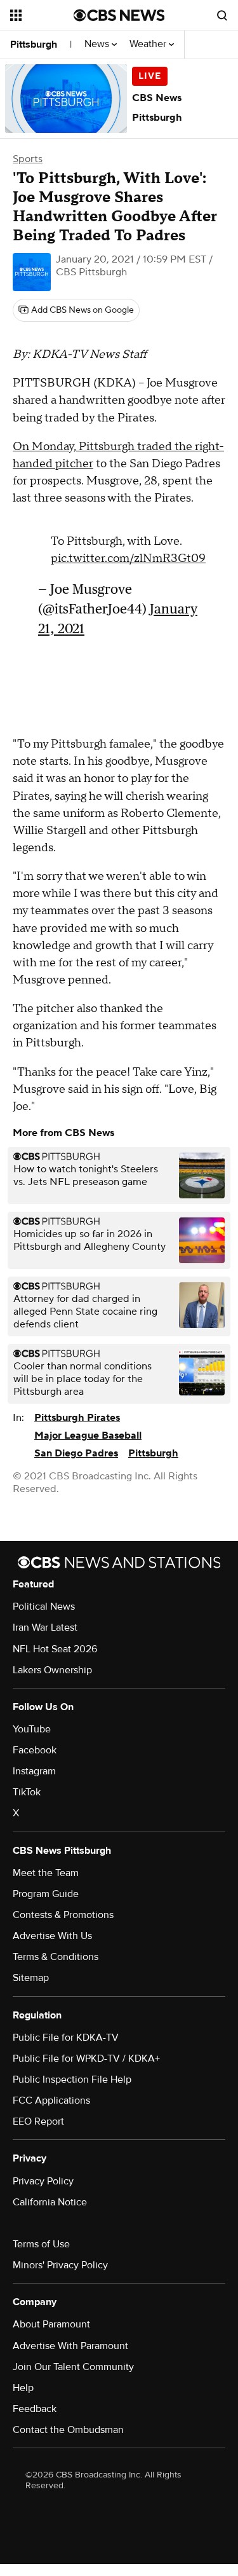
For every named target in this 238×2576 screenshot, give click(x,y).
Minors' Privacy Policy (60, 2265)
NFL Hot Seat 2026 (55, 1649)
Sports (28, 159)
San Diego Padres (76, 1453)
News (98, 44)
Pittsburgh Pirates (77, 1418)
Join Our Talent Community (73, 2367)
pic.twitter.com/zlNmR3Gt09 (128, 558)
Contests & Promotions (63, 1915)
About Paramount (51, 2324)
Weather (149, 44)
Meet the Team (46, 1873)
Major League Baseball (88, 1435)
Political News (44, 1607)
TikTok (27, 1792)
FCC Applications (51, 2100)
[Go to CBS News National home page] (119, 15)
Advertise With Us (52, 1936)
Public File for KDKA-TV (66, 2038)
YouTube (32, 1729)
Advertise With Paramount (70, 2346)
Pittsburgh (34, 45)
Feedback (35, 2409)
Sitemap (31, 1978)
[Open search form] (222, 15)
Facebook (35, 1750)
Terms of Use (41, 2244)
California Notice (50, 2202)
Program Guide (46, 1894)
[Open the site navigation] (42, 15)
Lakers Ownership (52, 1670)
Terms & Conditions (56, 1957)
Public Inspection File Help (72, 2079)
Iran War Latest (45, 1627)
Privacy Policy (43, 2181)
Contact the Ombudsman (68, 2430)
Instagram (34, 1771)
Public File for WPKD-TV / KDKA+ (86, 2059)
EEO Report (38, 2121)
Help (23, 2388)
